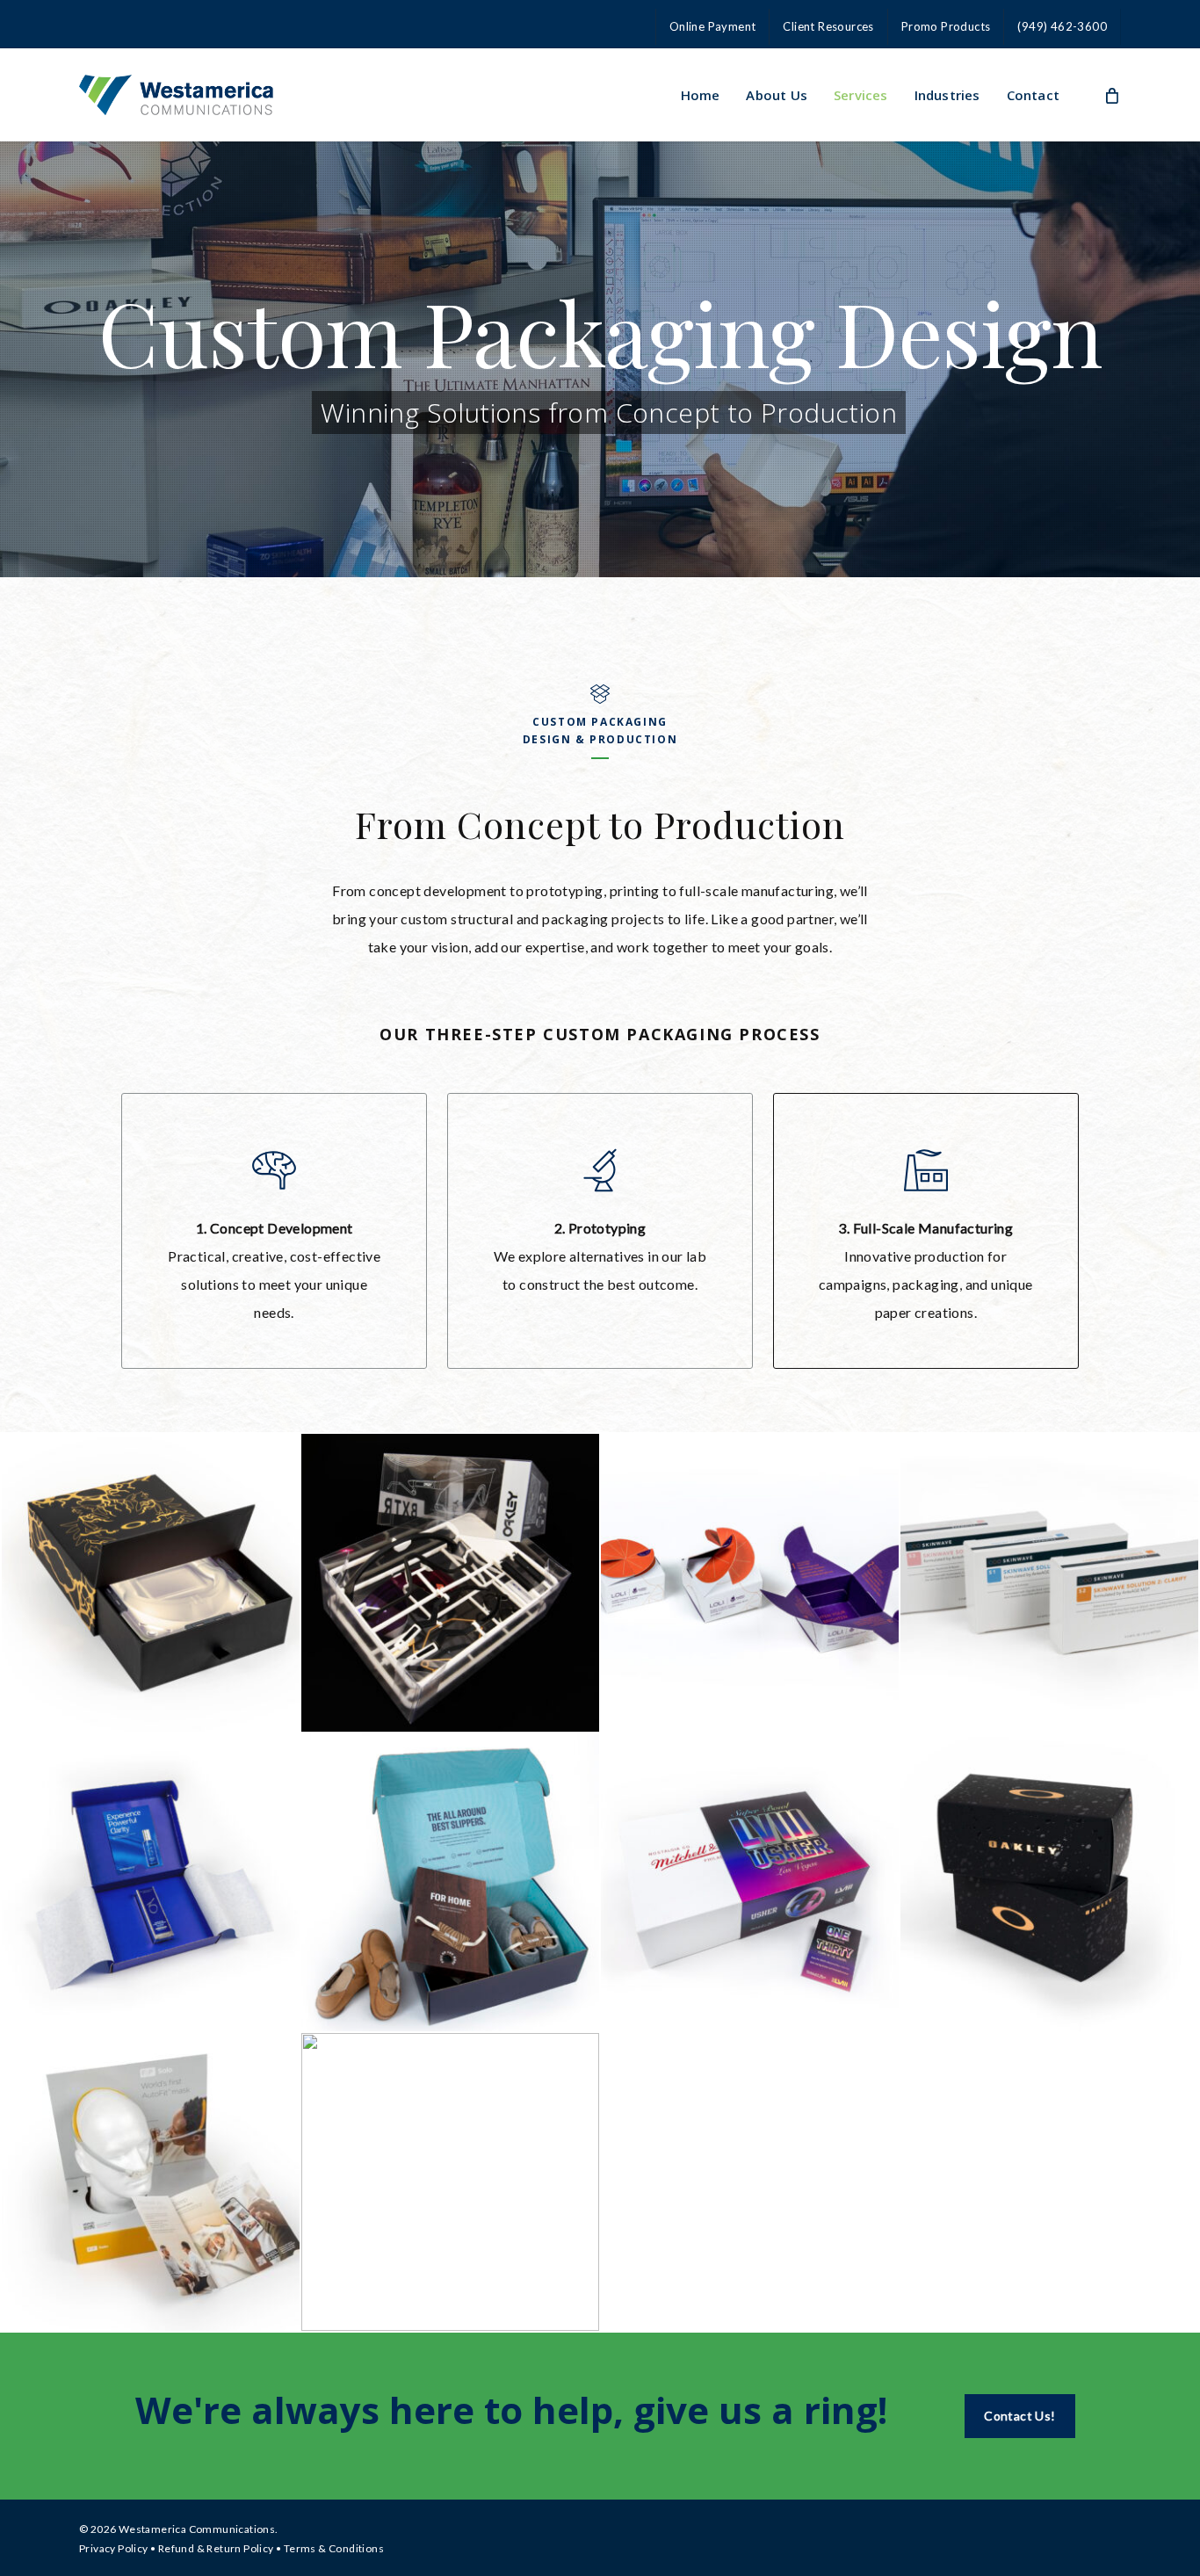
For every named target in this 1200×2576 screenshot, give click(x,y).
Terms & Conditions (334, 2548)
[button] (1019, 2416)
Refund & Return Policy (216, 2548)
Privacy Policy (114, 2548)
